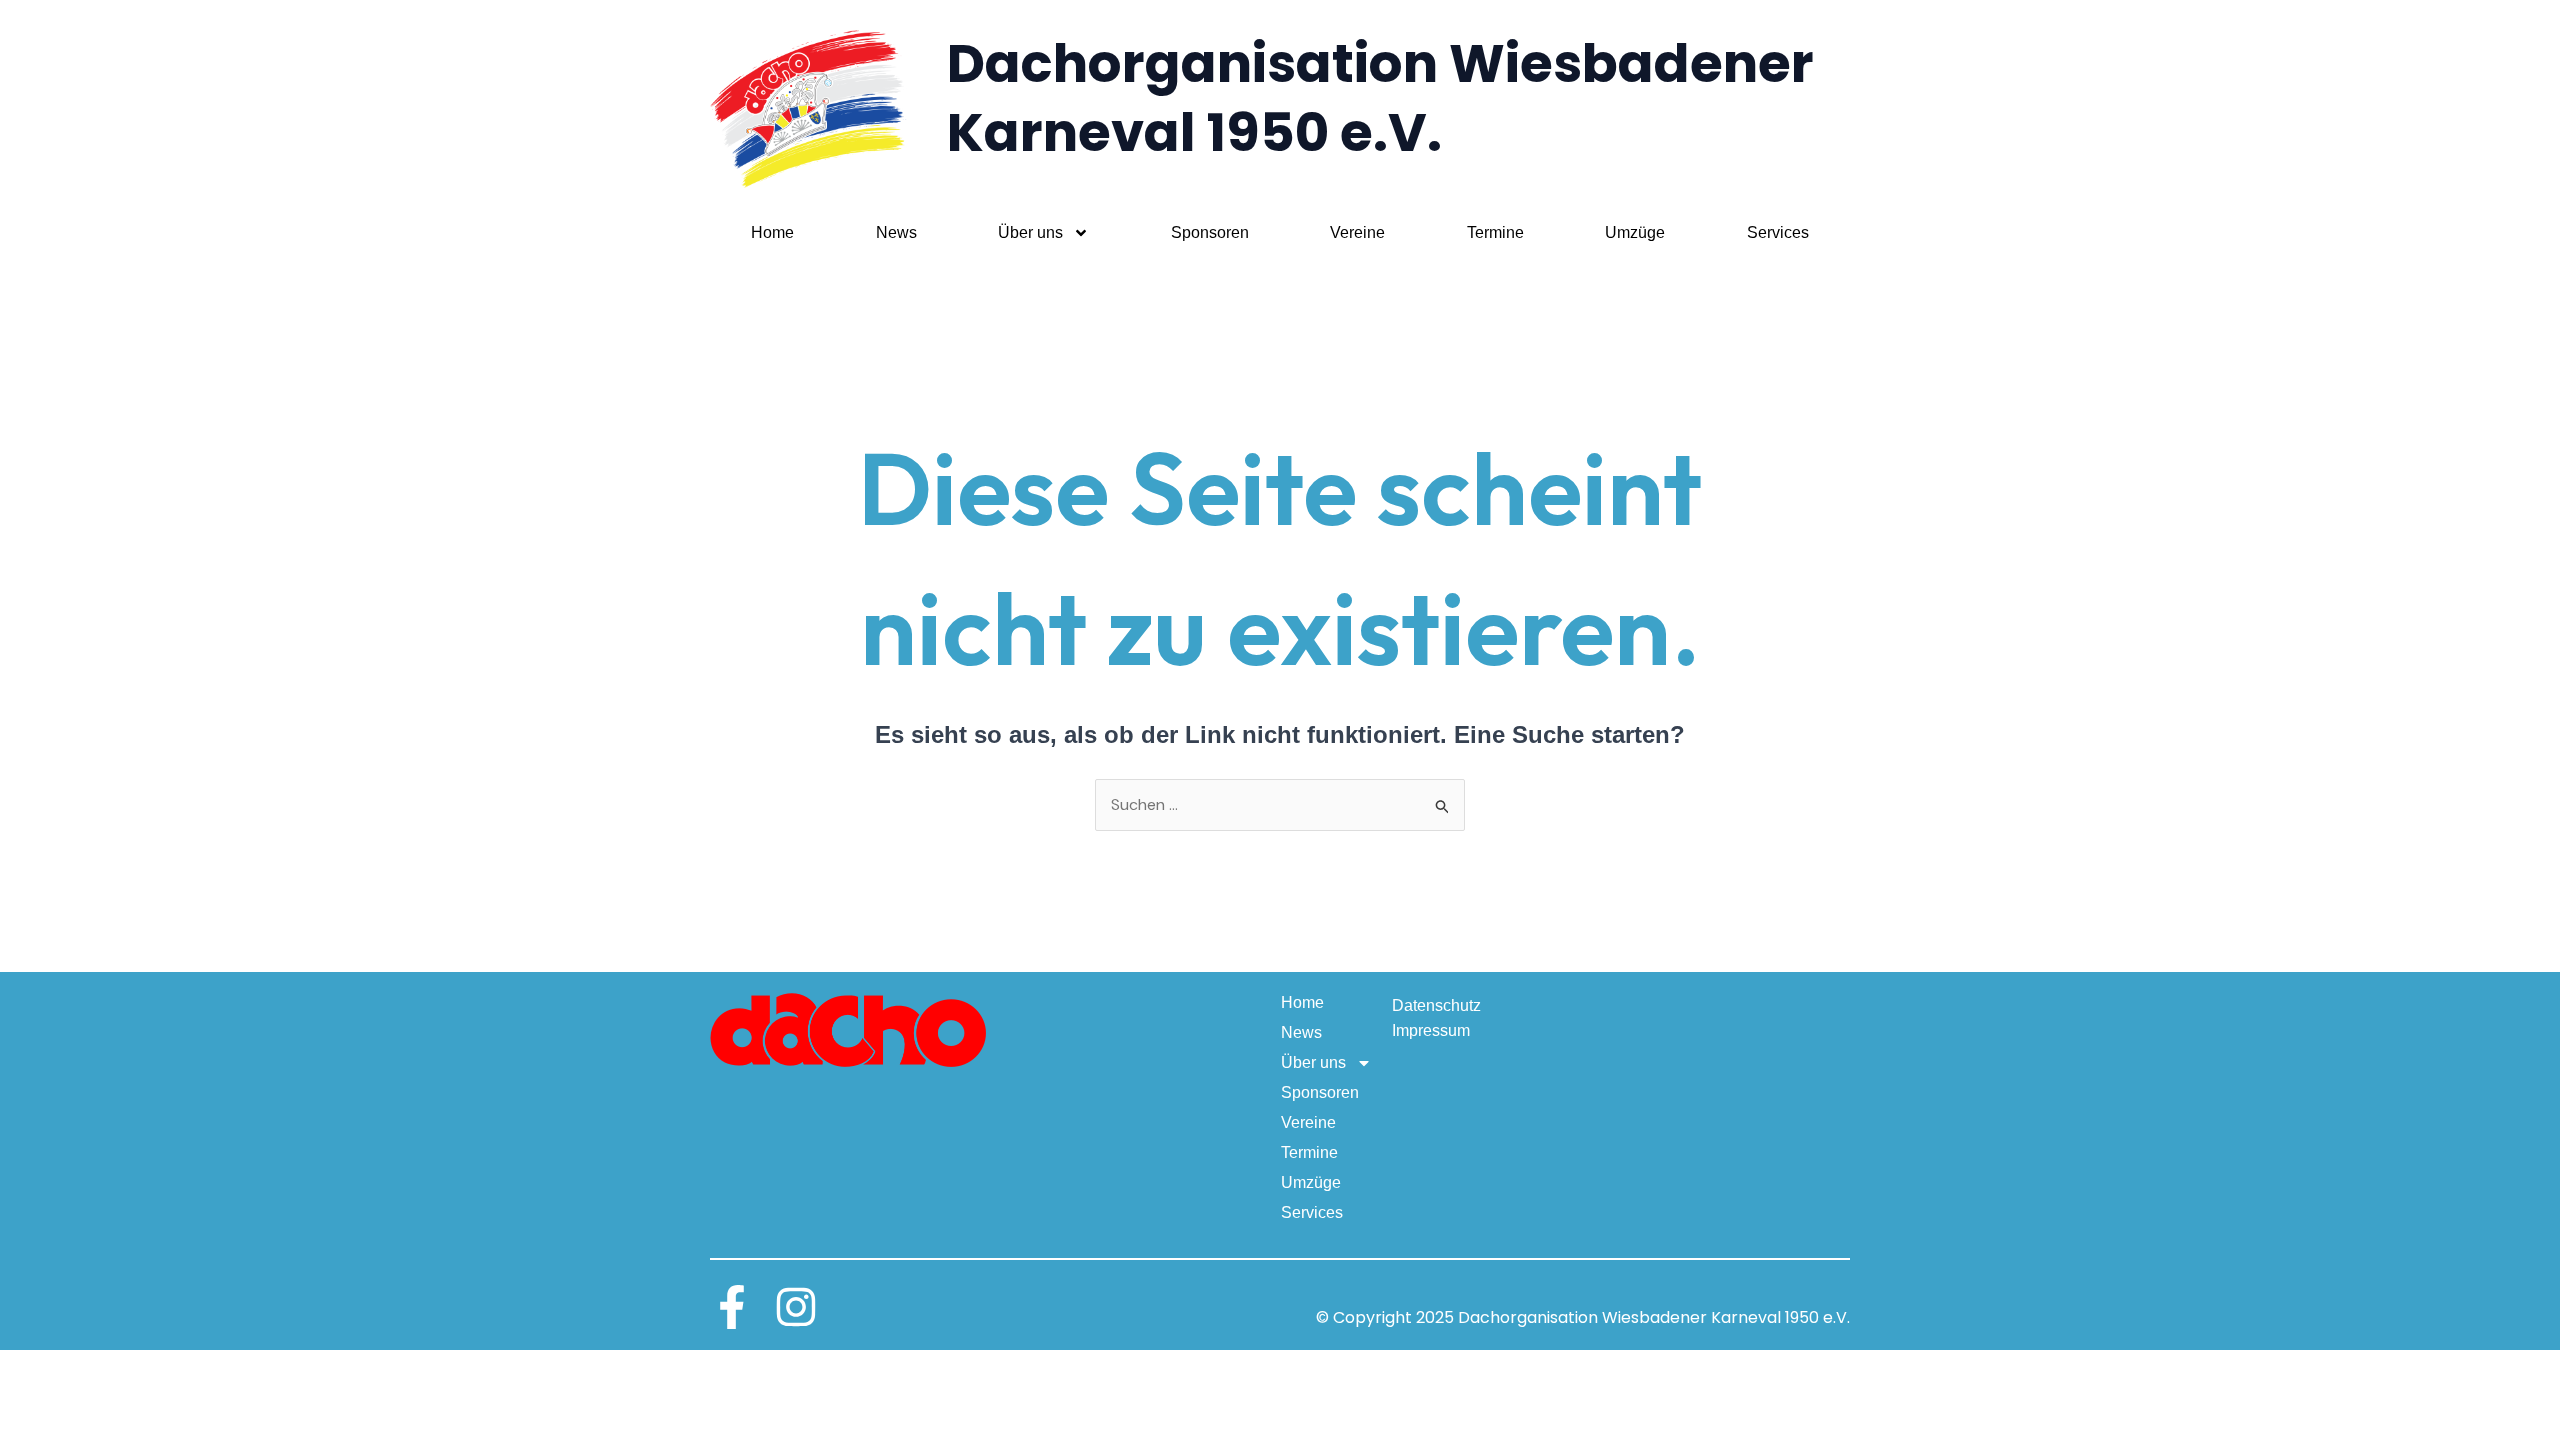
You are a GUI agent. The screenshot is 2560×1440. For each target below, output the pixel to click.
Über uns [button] (1030, 232)
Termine (1495, 232)
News (896, 232)
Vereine (1357, 232)
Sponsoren (1210, 232)
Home (772, 232)
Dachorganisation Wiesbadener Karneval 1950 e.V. (1380, 98)
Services (1778, 232)
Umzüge (1635, 232)
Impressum (1431, 1030)
